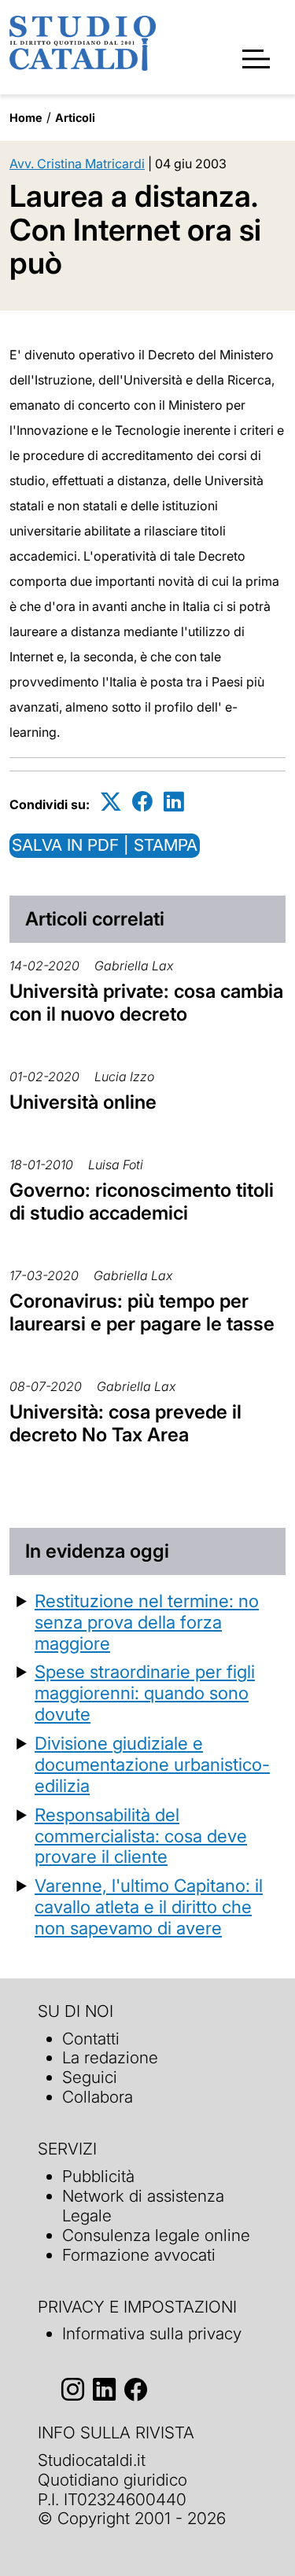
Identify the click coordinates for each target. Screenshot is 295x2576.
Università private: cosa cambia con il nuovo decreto (146, 1003)
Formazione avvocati (139, 2255)
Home (26, 118)
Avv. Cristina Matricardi (77, 164)
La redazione (110, 2057)
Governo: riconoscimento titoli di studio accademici (142, 1202)
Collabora (98, 2097)
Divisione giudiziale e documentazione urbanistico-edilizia (152, 1764)
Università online (83, 1102)
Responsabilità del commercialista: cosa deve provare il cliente (141, 1836)
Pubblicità (98, 2176)
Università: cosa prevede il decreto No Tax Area (125, 1423)
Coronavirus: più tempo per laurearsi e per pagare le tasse (142, 1312)
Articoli (75, 118)
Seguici (90, 2077)
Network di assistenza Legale (143, 2206)
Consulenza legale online (156, 2235)
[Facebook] (142, 802)
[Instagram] (73, 2389)
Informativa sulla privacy (152, 2333)
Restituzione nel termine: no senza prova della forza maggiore (147, 1622)
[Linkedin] (174, 802)
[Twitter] (111, 802)
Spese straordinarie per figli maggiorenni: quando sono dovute (145, 1693)
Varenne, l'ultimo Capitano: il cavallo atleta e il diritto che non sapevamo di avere (149, 1906)
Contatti (91, 2039)
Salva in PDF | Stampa (105, 845)
